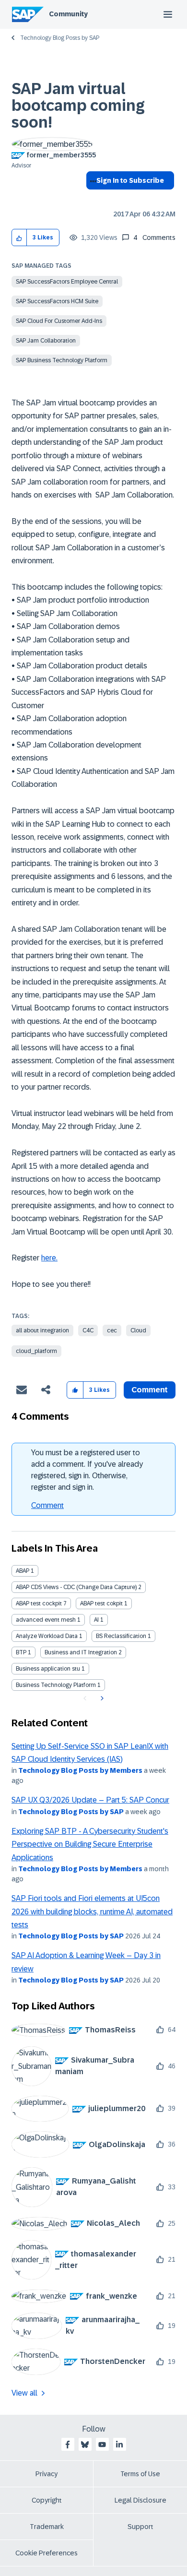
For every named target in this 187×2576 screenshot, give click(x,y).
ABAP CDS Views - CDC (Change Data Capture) (76, 1587)
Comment (47, 1505)
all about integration (42, 1330)
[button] (19, 238)
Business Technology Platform (56, 1685)
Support (140, 2527)
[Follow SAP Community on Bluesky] (85, 2445)
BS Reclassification (121, 1636)
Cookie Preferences (47, 2553)
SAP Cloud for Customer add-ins (59, 321)
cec (112, 1330)
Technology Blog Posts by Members (80, 1770)
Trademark (47, 2527)
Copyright (47, 2500)
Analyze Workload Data (47, 1636)
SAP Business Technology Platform (62, 360)
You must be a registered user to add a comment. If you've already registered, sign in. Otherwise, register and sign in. (87, 1470)
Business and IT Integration (81, 1652)
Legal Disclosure (140, 2500)
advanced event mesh (46, 1620)
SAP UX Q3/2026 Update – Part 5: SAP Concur (90, 1800)
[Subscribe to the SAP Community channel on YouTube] (102, 2445)
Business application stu (48, 1669)
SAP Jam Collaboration (46, 341)
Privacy (47, 2474)
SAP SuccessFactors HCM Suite (57, 301)
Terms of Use (140, 2474)
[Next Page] (101, 1698)
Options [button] (91, 198)
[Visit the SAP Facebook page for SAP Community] (68, 2445)
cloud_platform (36, 1351)
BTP (21, 1652)
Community (68, 14)
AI (96, 1620)
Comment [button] (150, 1390)
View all (24, 2393)
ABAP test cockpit (39, 1603)
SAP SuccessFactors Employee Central (67, 282)
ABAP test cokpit (101, 1603)
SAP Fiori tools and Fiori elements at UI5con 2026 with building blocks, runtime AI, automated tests (92, 1911)
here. (49, 1258)
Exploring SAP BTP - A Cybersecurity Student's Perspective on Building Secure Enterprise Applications (90, 1844)
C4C (88, 1330)
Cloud (138, 1330)
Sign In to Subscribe (130, 180)
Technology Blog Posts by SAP (60, 38)
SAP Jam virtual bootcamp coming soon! (78, 106)
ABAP (23, 1571)
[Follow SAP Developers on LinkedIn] (119, 2445)
